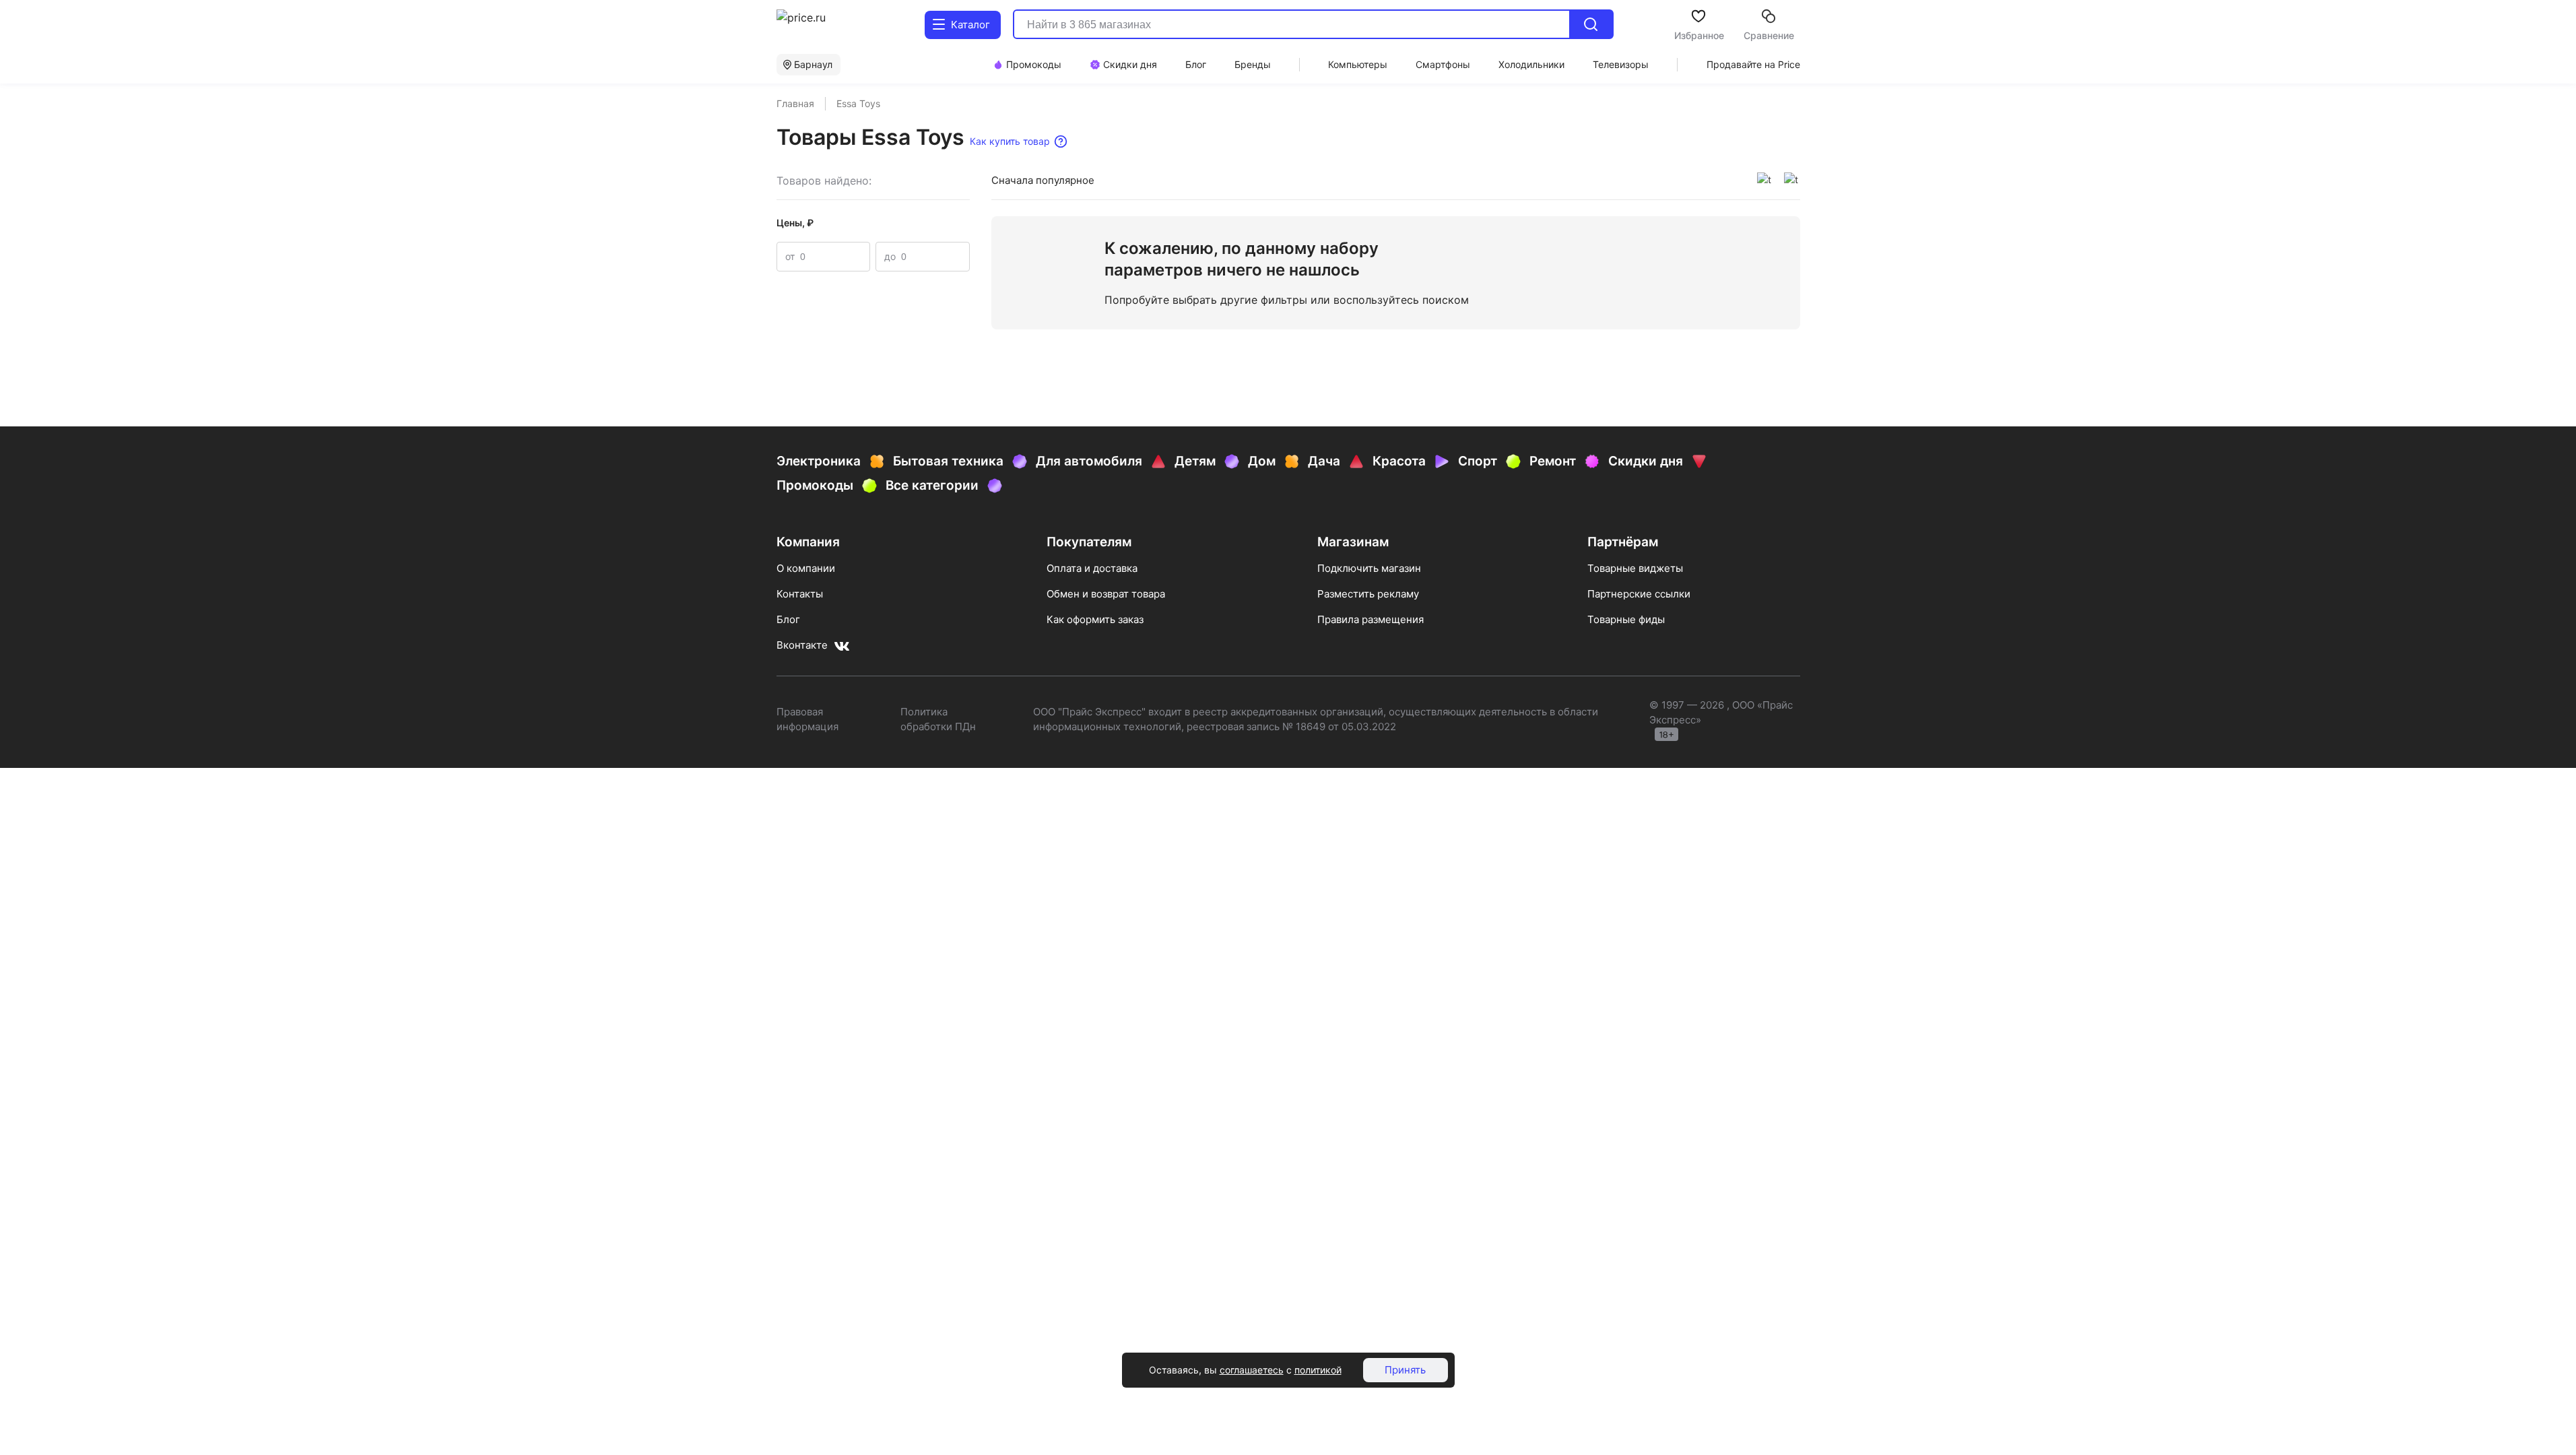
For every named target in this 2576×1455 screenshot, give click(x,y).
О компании (806, 568)
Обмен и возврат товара (1106, 594)
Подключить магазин (1369, 568)
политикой (1318, 1370)
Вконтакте (802, 645)
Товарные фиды (1626, 619)
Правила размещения (1370, 619)
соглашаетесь (1252, 1370)
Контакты (800, 594)
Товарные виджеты (1635, 568)
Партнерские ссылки (1639, 594)
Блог (788, 619)
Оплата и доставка (1092, 568)
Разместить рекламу (1368, 594)
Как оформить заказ (1095, 619)
